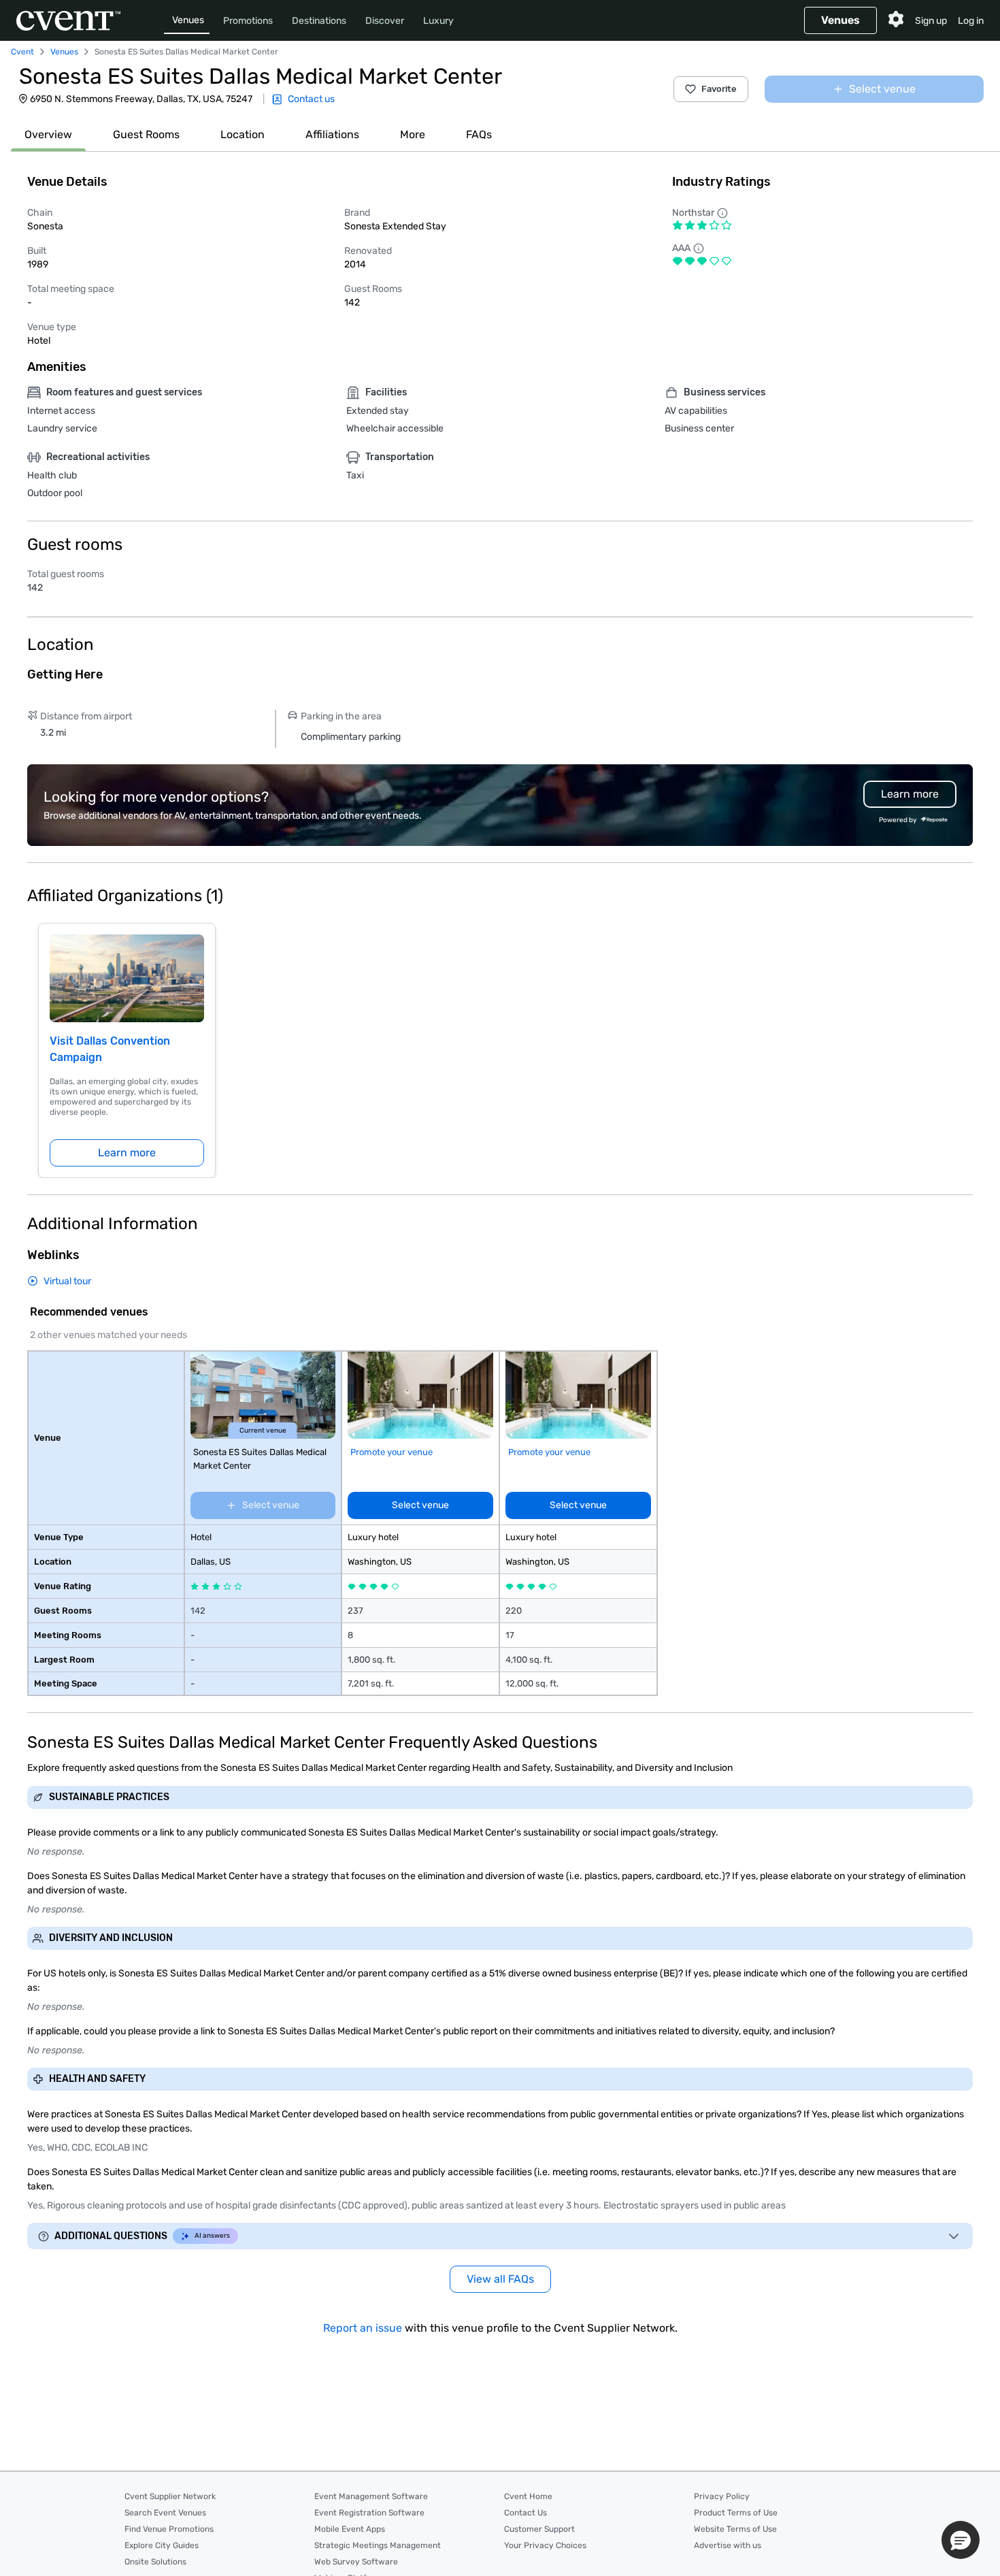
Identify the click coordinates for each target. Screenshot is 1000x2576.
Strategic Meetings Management (378, 2545)
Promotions (248, 21)
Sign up (931, 21)
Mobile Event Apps (350, 2529)
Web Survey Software (356, 2562)
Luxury (438, 21)
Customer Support (539, 2529)
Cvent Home (528, 2496)
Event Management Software (371, 2496)
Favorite (719, 89)
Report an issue (363, 2328)
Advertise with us (728, 2545)
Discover (385, 21)
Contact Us (526, 2513)
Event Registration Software (369, 2513)
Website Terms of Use (735, 2529)
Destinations (319, 21)
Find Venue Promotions (169, 2529)
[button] (961, 2540)
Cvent (22, 52)
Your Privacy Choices (545, 2545)
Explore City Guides (162, 2545)
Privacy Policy (722, 2496)
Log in (971, 21)
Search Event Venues (165, 2513)
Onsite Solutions (155, 2562)
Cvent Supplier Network (170, 2496)
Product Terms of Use (736, 2513)
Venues (188, 20)
